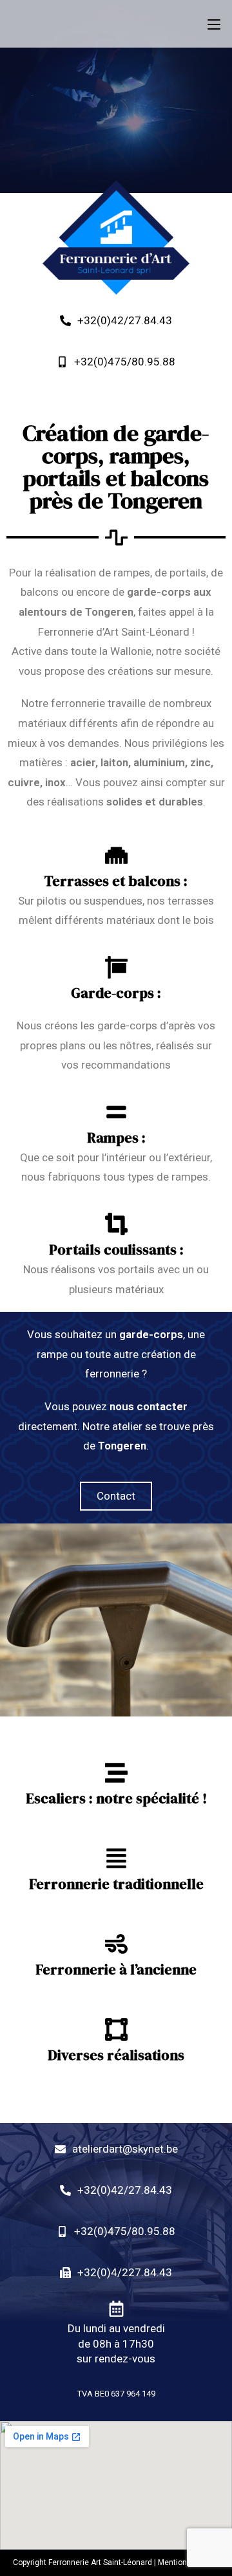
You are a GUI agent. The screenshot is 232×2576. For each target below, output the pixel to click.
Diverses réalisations (116, 2055)
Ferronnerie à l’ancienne (116, 1969)
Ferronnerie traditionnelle (116, 1884)
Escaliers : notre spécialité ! (116, 1798)
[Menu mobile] (214, 24)
